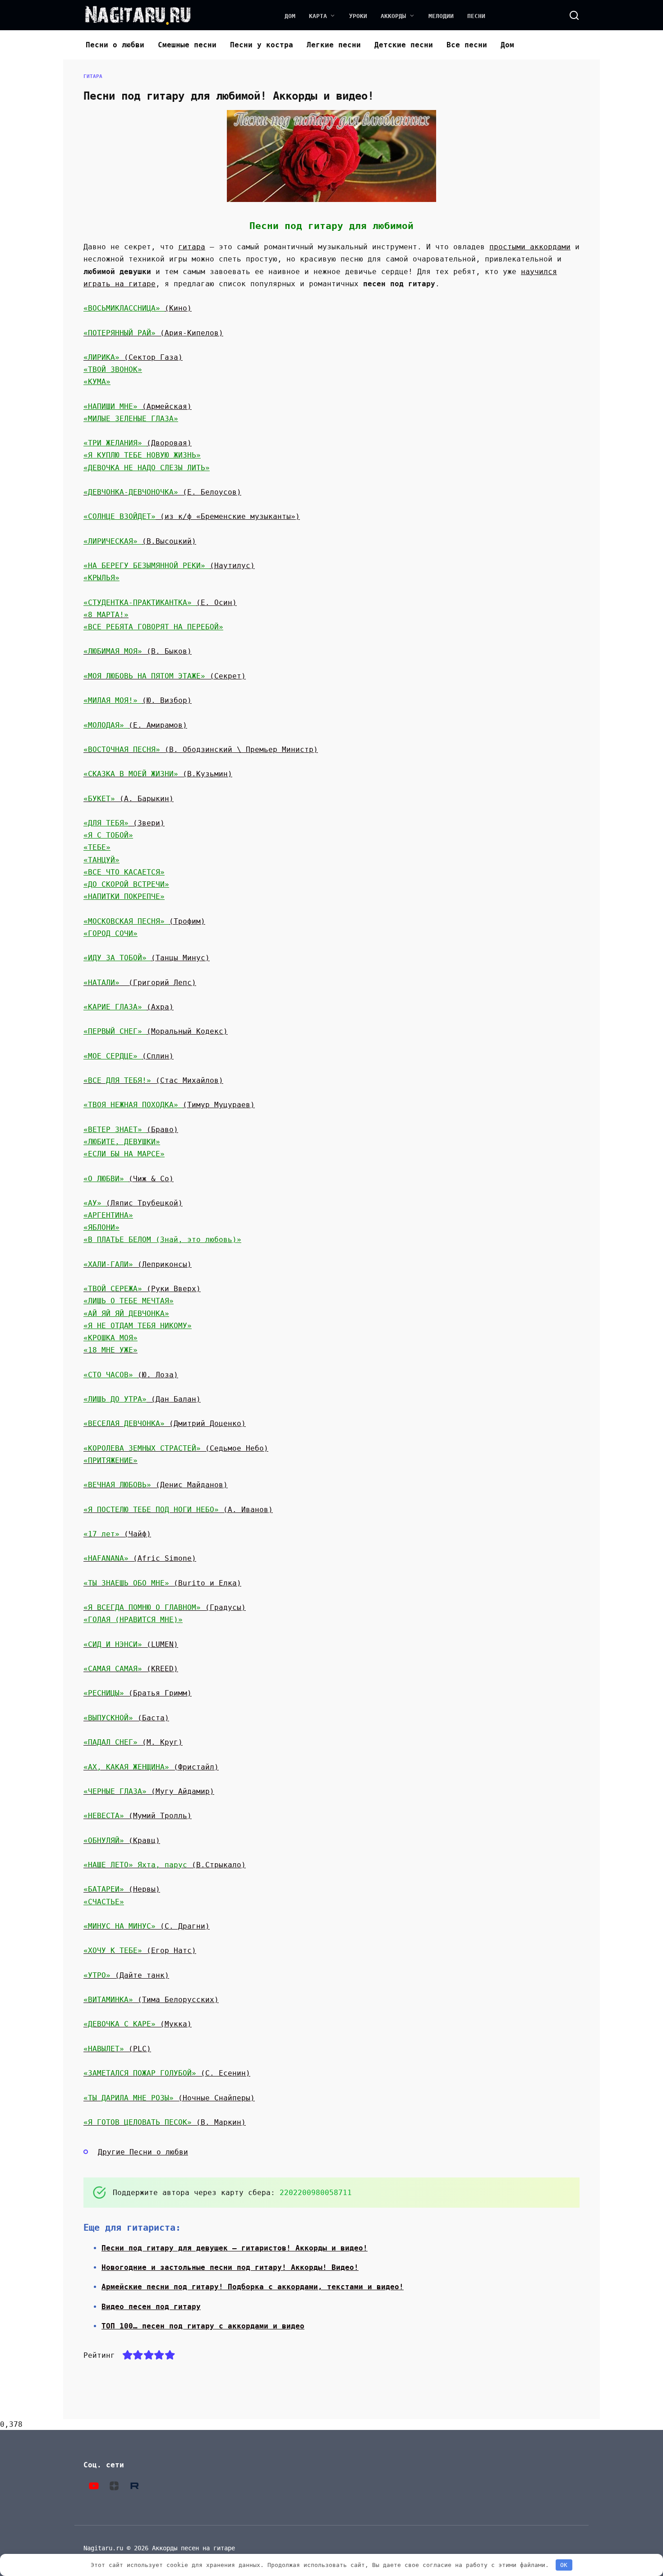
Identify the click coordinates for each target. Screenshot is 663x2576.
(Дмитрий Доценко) (165, 1423)
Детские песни (404, 45)
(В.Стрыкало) (165, 1865)
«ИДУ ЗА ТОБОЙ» (117, 958)
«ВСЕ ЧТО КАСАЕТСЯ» (124, 872)
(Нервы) (122, 1889)
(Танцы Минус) (180, 958)
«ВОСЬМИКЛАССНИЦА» (124, 308)
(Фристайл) (151, 1767)
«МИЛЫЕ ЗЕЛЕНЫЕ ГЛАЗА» (131, 419)
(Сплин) (158, 1056)
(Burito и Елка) (162, 1583)
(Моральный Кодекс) (187, 1031)
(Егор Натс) (140, 1950)
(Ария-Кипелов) (153, 333)
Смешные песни (187, 45)
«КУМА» (97, 382)
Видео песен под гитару (151, 2307)
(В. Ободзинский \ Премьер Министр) (201, 749)
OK (564, 2565)
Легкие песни (334, 45)
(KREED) (131, 1669)
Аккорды (393, 16)
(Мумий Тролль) (138, 1816)
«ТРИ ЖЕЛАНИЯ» (115, 443)
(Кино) (178, 308)
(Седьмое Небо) (176, 1448)
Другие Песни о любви (143, 2152)
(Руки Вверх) (142, 1289)
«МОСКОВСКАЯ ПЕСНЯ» (126, 921)
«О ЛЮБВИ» (106, 1179)
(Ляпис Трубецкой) (144, 1203)
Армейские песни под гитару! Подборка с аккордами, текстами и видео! (253, 2287)
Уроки (358, 16)
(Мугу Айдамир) (149, 1791)
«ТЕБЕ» (97, 847)
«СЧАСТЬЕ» (104, 1902)
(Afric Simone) (140, 1558)
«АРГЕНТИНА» (108, 1215)
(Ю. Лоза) (158, 1375)
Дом (290, 16)
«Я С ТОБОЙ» (108, 835)
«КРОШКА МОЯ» (110, 1338)
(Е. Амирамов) (158, 725)
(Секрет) (165, 676)
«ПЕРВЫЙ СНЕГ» (115, 1031)
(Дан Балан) (174, 1399)
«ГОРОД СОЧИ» (110, 933)
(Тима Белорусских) (151, 2000)
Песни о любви (115, 45)
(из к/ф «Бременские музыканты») (228, 516)
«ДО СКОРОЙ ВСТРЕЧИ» (126, 884)
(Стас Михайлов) (189, 1080)
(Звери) (147, 823)
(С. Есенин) (167, 2073)
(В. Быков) (138, 651)
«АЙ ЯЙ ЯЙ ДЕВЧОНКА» (126, 1313)
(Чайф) (117, 1534)
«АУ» (95, 1203)
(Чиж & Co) (151, 1179)
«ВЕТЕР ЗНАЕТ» (115, 1130)
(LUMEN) (131, 1644)
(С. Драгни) (147, 1926)
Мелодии (441, 16)
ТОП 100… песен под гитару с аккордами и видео (203, 2326)
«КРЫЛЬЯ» (101, 578)
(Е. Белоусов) (162, 492)
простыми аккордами (530, 247)
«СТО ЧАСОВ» (110, 1375)
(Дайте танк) (126, 1975)
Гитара (93, 76)
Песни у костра (262, 45)
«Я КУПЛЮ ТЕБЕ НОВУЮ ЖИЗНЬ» (142, 455)
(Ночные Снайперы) (169, 2098)
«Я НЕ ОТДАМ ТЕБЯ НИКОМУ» (138, 1326)
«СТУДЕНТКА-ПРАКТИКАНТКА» (140, 603)
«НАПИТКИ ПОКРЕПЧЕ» (124, 896)
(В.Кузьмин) (158, 774)
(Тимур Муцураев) (219, 1105)
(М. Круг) (133, 1742)
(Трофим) (187, 921)
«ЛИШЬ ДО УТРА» (115, 1399)
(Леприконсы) (138, 1264)
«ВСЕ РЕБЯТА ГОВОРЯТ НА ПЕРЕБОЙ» (153, 627)
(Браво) (162, 1130)
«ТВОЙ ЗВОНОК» (113, 369)
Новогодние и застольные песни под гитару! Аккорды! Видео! (230, 2267)
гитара (192, 247)
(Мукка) (138, 2024)
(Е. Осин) (216, 603)
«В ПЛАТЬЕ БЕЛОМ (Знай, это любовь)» (162, 1240)
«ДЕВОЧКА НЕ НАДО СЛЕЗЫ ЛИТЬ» (147, 468)
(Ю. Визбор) (167, 700)
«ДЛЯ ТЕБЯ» (106, 823)
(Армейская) (167, 406)
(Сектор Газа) (153, 357)
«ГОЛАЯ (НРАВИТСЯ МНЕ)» (133, 1620)
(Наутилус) (232, 566)
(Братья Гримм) (138, 1693)
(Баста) (126, 1718)
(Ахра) (160, 1007)
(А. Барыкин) (129, 799)
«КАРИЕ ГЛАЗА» (115, 1007)
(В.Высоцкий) (169, 541)
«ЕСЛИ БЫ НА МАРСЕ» (124, 1154)
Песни (476, 16)
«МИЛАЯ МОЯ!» (113, 700)
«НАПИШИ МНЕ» (113, 406)
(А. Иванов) (178, 1510)
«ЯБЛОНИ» (101, 1227)
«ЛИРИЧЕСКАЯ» (113, 541)
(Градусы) (165, 1607)
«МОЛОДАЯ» (106, 725)
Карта (318, 16)
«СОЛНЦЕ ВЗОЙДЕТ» (120, 516)
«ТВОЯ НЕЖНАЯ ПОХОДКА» (133, 1105)
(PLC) (117, 2049)
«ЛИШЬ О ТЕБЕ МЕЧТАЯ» (129, 1301)
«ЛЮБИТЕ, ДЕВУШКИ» (122, 1142)
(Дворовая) (169, 443)
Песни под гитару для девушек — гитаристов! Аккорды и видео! (235, 2248)
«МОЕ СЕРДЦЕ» (113, 1056)
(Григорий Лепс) (162, 983)
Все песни (467, 45)
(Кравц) (122, 1840)
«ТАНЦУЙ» (101, 860)
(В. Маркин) (165, 2122)
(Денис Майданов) (156, 1485)
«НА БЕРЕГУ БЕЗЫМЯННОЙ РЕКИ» (147, 566)
